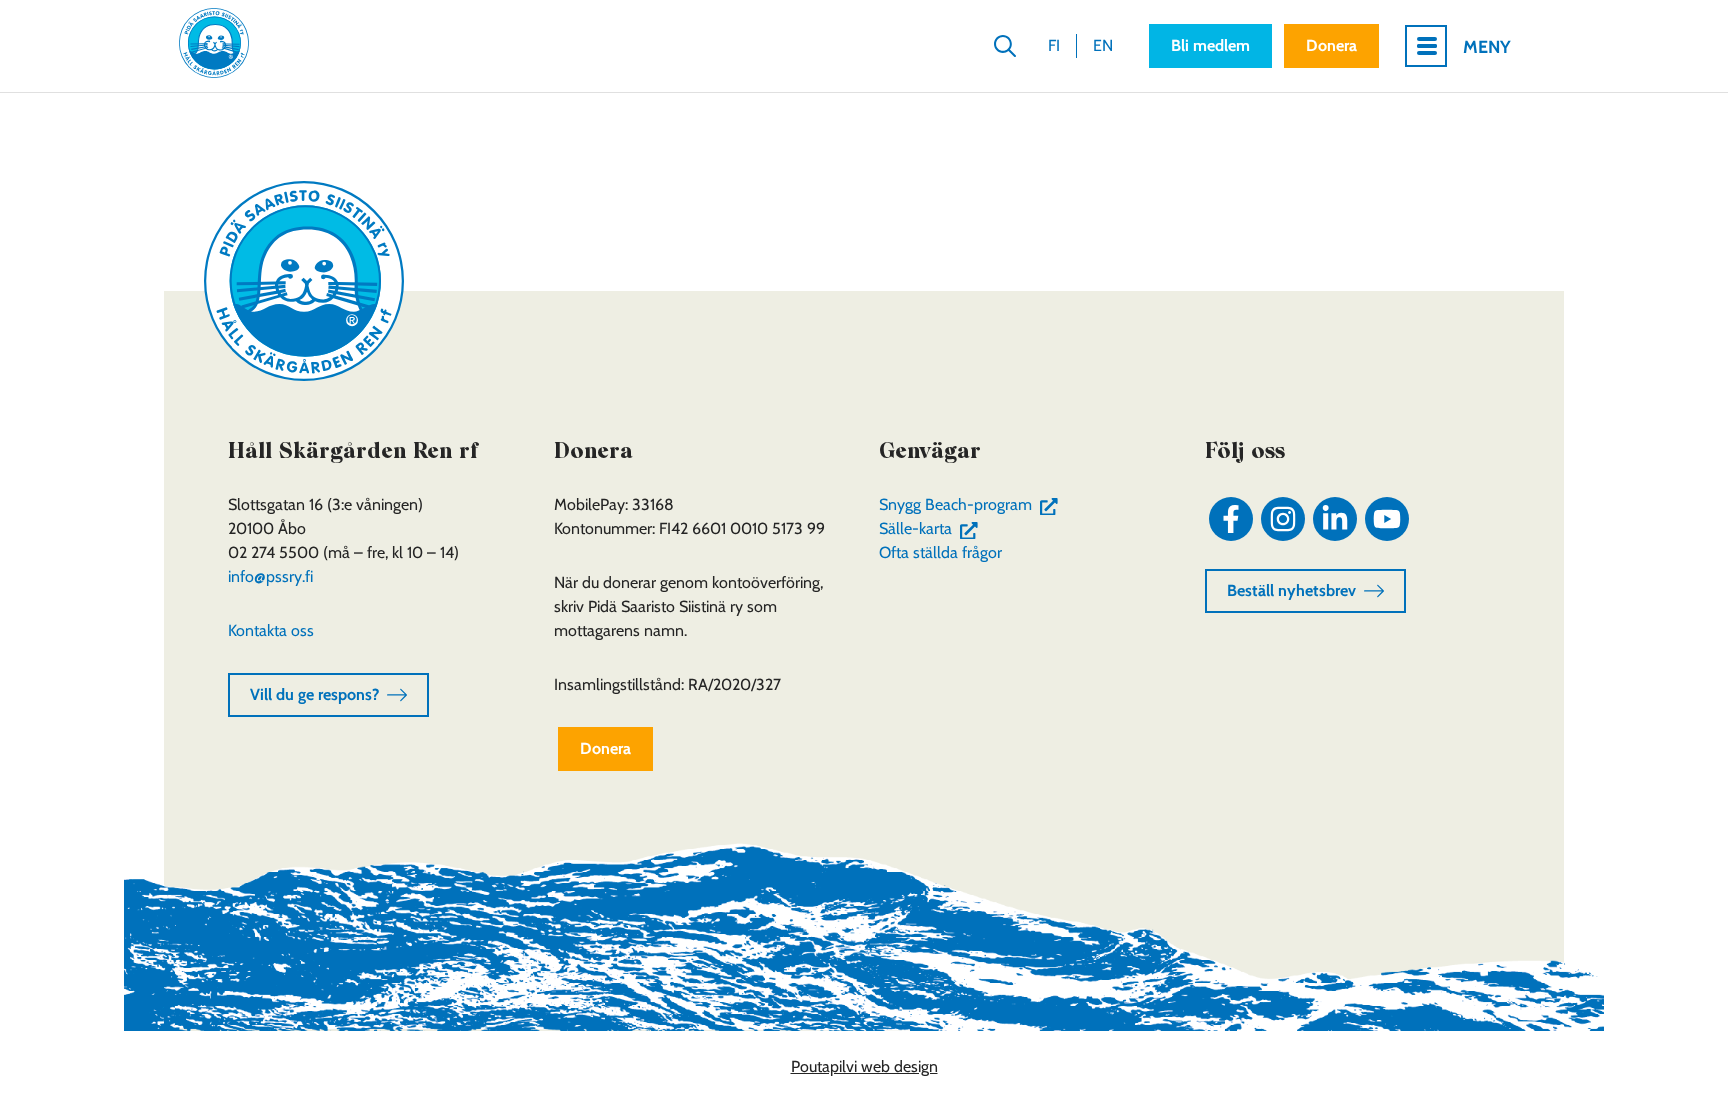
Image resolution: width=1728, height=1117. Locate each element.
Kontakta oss (271, 630)
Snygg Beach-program (972, 504)
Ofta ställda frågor (940, 552)
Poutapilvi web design (864, 1066)
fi (1054, 45)
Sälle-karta (932, 528)
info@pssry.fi (270, 576)
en (1103, 45)
